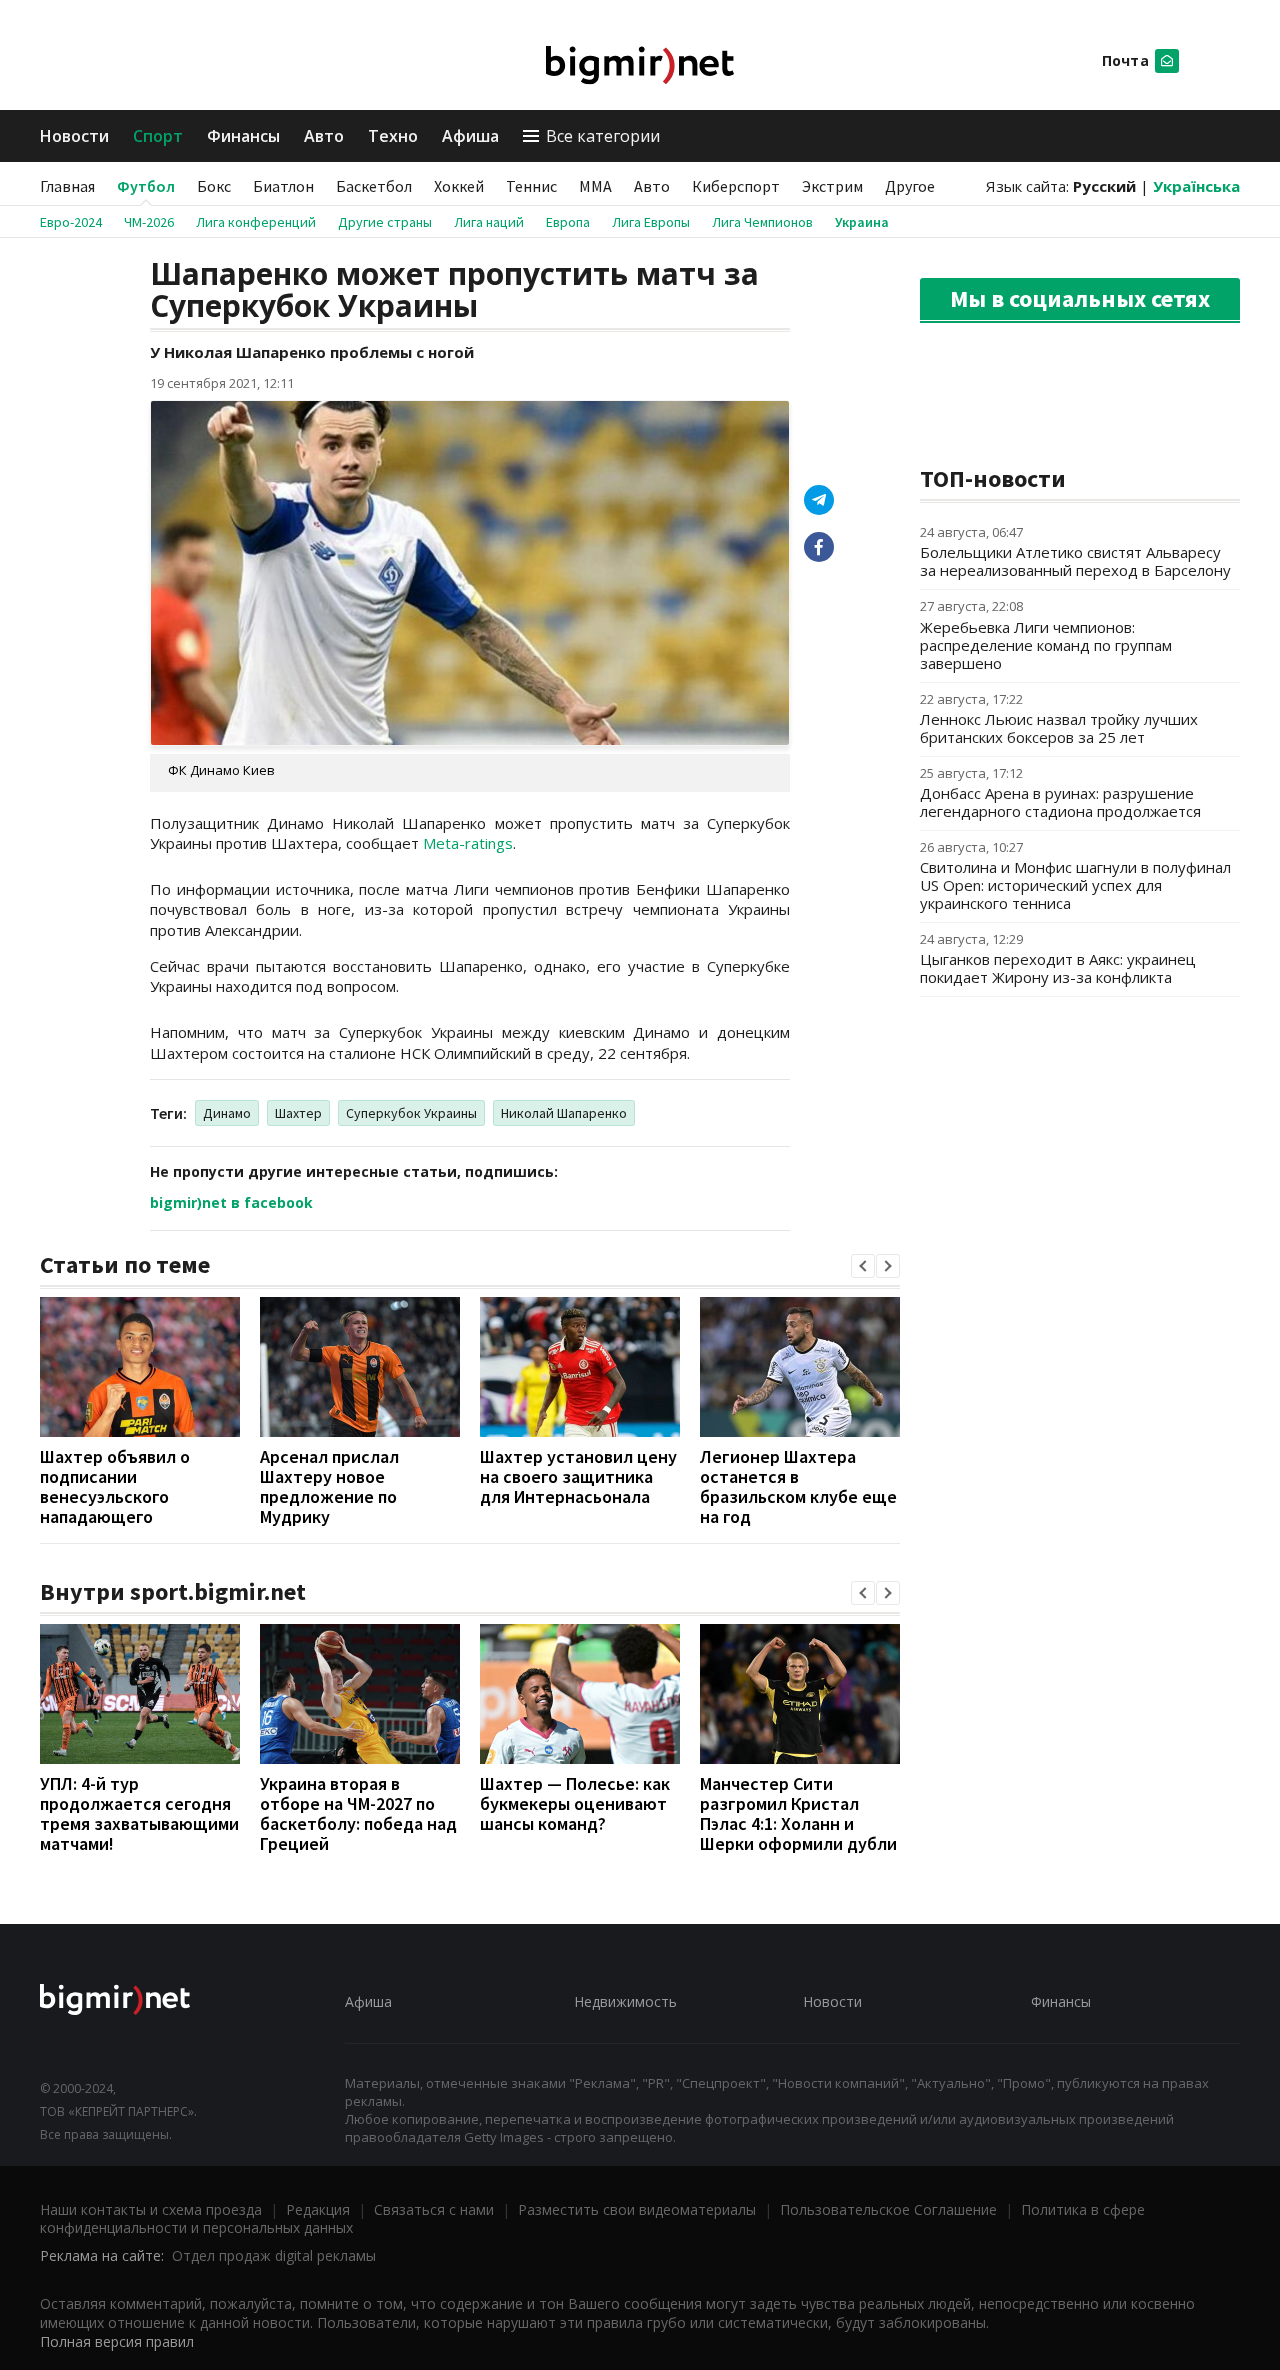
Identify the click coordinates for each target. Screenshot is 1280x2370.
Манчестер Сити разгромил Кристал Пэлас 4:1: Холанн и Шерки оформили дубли (798, 1813)
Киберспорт (736, 186)
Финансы (243, 136)
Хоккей (459, 186)
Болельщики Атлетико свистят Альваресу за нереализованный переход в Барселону (1075, 561)
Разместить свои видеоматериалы (637, 2209)
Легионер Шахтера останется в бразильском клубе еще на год (798, 1486)
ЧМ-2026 (149, 222)
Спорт (158, 136)
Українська (1196, 186)
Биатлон (283, 186)
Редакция (318, 2209)
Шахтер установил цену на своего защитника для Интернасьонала (578, 1476)
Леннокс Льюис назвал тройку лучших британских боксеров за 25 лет (1059, 728)
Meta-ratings (468, 843)
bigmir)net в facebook (231, 1202)
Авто (324, 136)
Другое (910, 186)
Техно (393, 136)
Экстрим (832, 186)
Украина (862, 222)
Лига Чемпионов (762, 222)
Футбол (146, 186)
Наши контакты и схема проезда (151, 2209)
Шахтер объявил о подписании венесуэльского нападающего (115, 1486)
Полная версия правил (117, 2341)
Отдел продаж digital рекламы (274, 2255)
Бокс (214, 186)
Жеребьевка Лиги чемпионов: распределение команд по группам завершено (1046, 645)
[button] (863, 1266)
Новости (74, 136)
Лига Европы (651, 222)
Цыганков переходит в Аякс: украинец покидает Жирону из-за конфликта (1058, 968)
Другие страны (385, 222)
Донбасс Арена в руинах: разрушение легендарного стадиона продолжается (1060, 802)
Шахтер (298, 1113)
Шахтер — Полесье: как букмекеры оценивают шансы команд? (575, 1803)
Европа (568, 222)
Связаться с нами (434, 2209)
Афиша (470, 136)
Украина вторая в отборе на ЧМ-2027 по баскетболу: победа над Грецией (358, 1813)
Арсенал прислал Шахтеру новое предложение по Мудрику (329, 1486)
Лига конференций (256, 222)
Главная (67, 186)
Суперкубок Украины (411, 1113)
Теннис (531, 186)
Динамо (227, 1113)
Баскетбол (374, 186)
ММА (595, 186)
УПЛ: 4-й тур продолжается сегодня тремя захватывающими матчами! (139, 1813)
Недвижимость (625, 2001)
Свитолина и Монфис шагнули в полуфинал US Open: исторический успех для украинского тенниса (1075, 885)
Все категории (603, 136)
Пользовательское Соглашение (888, 2209)
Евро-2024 (71, 222)
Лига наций (489, 222)
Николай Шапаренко (564, 1113)
